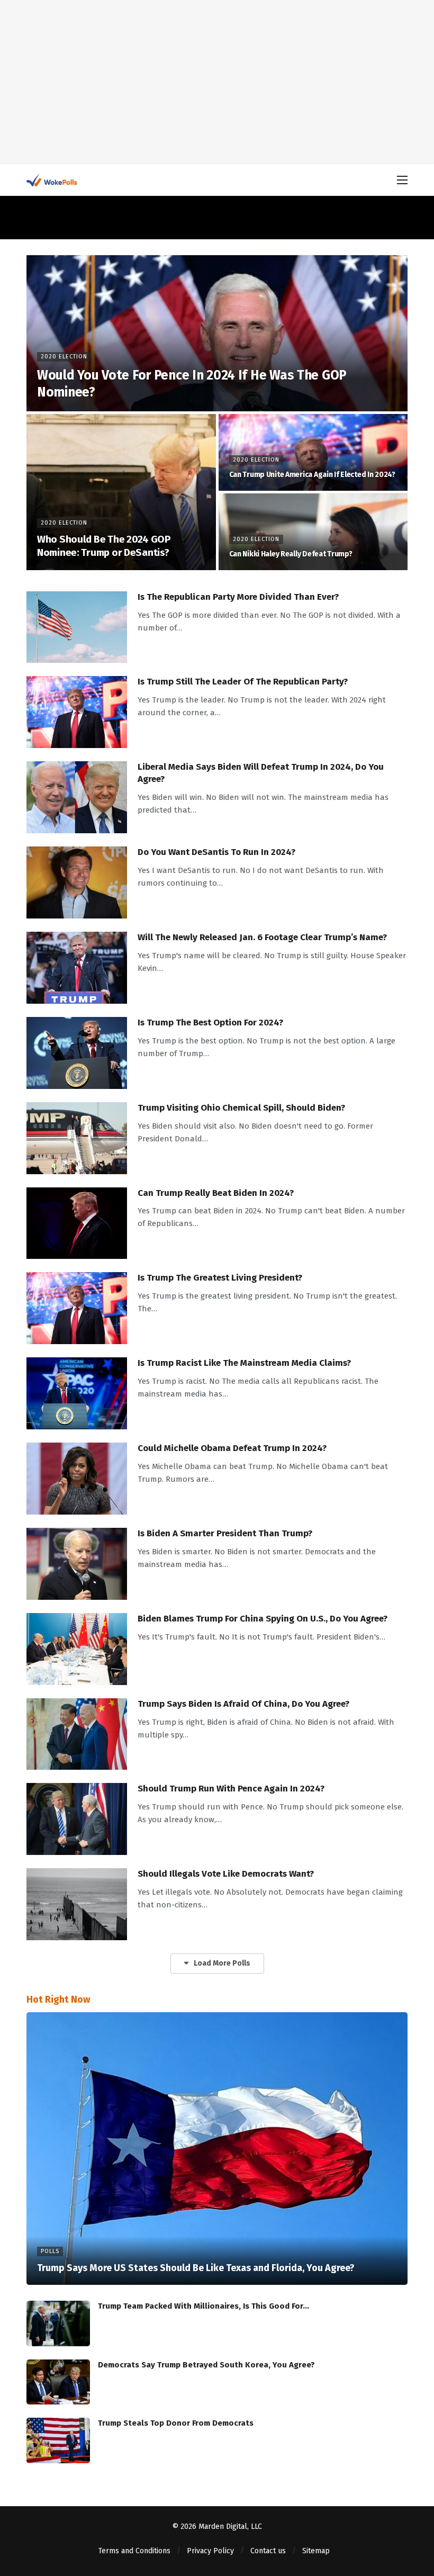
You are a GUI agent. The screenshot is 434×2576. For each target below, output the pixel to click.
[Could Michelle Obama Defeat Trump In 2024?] (77, 1479)
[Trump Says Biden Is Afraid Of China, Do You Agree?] (77, 1734)
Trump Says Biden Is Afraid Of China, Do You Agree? (243, 1704)
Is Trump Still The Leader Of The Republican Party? (243, 682)
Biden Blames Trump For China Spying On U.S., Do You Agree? (263, 1619)
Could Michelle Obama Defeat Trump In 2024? (232, 1448)
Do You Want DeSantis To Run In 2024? (216, 852)
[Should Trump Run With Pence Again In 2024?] (77, 1819)
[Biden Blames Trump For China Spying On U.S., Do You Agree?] (77, 1649)
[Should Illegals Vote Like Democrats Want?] (77, 1904)
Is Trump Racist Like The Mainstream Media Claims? (244, 1363)
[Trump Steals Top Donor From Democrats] (58, 2440)
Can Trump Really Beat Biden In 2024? (216, 1193)
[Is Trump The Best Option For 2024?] (77, 1053)
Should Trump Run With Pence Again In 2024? (231, 1789)
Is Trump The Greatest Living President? (220, 1278)
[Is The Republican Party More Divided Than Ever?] (77, 627)
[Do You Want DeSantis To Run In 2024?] (77, 882)
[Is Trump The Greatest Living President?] (77, 1308)
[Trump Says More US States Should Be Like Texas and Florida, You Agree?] (217, 2149)
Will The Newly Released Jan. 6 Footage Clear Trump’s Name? (262, 937)
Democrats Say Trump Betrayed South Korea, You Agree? (206, 2365)
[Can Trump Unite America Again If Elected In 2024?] (313, 452)
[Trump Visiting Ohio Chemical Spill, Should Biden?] (77, 1138)
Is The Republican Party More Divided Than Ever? (238, 597)
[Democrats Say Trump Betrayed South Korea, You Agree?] (58, 2382)
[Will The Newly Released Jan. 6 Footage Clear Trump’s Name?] (77, 968)
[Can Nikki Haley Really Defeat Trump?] (313, 532)
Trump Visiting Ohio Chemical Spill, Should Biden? (241, 1108)
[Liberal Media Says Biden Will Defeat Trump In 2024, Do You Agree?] (77, 797)
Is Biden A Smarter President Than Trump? (225, 1533)
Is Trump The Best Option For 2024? (210, 1023)
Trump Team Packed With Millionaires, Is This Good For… (204, 2306)
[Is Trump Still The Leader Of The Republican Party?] (77, 712)
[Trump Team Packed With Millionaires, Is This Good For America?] (58, 2323)
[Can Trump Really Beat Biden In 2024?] (77, 1223)
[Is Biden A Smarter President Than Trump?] (77, 1564)
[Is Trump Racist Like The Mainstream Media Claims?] (77, 1393)
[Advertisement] (217, 82)
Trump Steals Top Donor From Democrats (176, 2423)
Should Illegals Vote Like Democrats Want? (226, 1874)
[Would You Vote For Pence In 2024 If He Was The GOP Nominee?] (217, 333)
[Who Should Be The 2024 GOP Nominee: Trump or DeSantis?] (121, 492)
